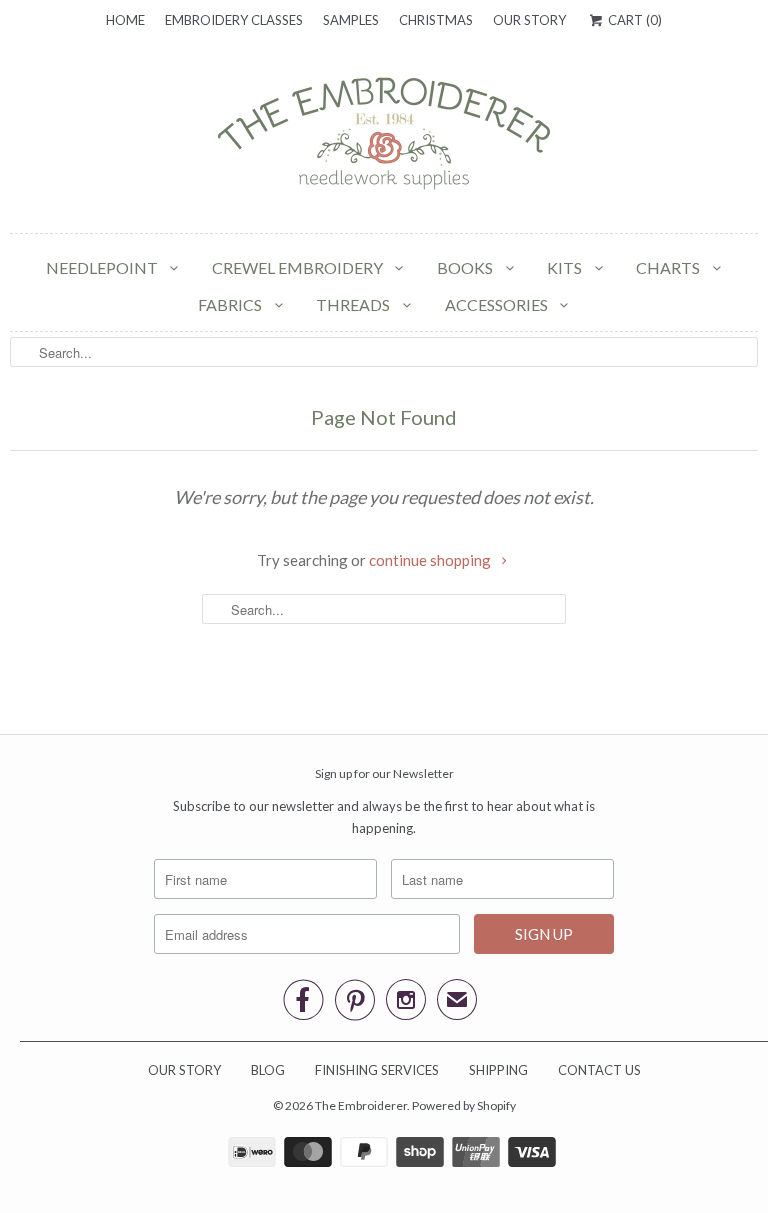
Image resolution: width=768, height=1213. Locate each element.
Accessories (498, 304)
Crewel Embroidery (299, 267)
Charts (669, 267)
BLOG (268, 1070)
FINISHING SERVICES (377, 1070)
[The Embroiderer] (384, 139)
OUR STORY (184, 1070)
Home (125, 20)
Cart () (633, 20)
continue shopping (431, 560)
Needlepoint (103, 267)
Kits (566, 267)
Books (466, 267)
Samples (351, 20)
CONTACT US (599, 1070)
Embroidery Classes (234, 20)
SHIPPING (498, 1070)
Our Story (529, 20)
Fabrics (231, 304)
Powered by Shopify (464, 1105)
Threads (354, 304)
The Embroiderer (361, 1105)
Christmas (436, 20)
